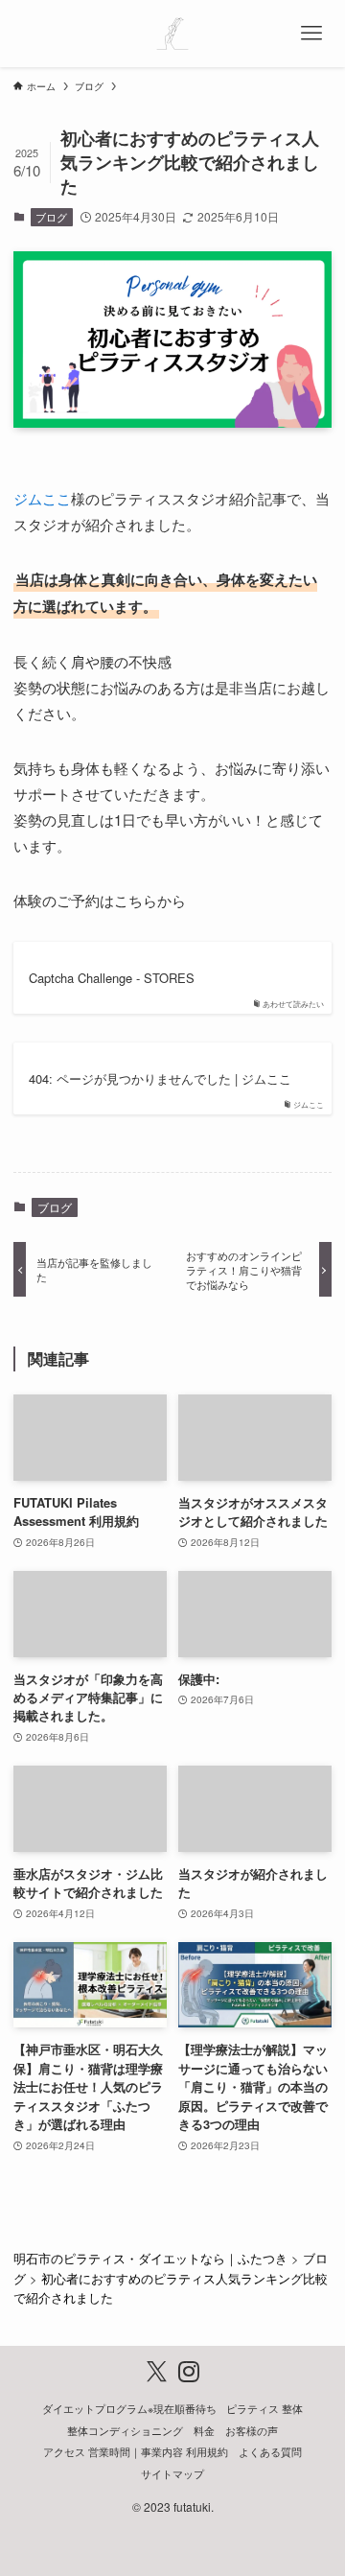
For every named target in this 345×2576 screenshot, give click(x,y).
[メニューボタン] (311, 34)
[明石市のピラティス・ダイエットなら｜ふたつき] (172, 34)
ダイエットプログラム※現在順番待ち (129, 2409)
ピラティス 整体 (264, 2409)
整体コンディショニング (125, 2431)
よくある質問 (270, 2452)
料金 (204, 2431)
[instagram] (188, 2371)
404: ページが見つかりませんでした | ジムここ (160, 1079)
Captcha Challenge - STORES (112, 978)
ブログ (51, 217)
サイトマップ (172, 2474)
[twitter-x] (157, 2371)
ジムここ (42, 498)
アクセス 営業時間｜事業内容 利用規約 (136, 2452)
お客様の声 (252, 2431)
